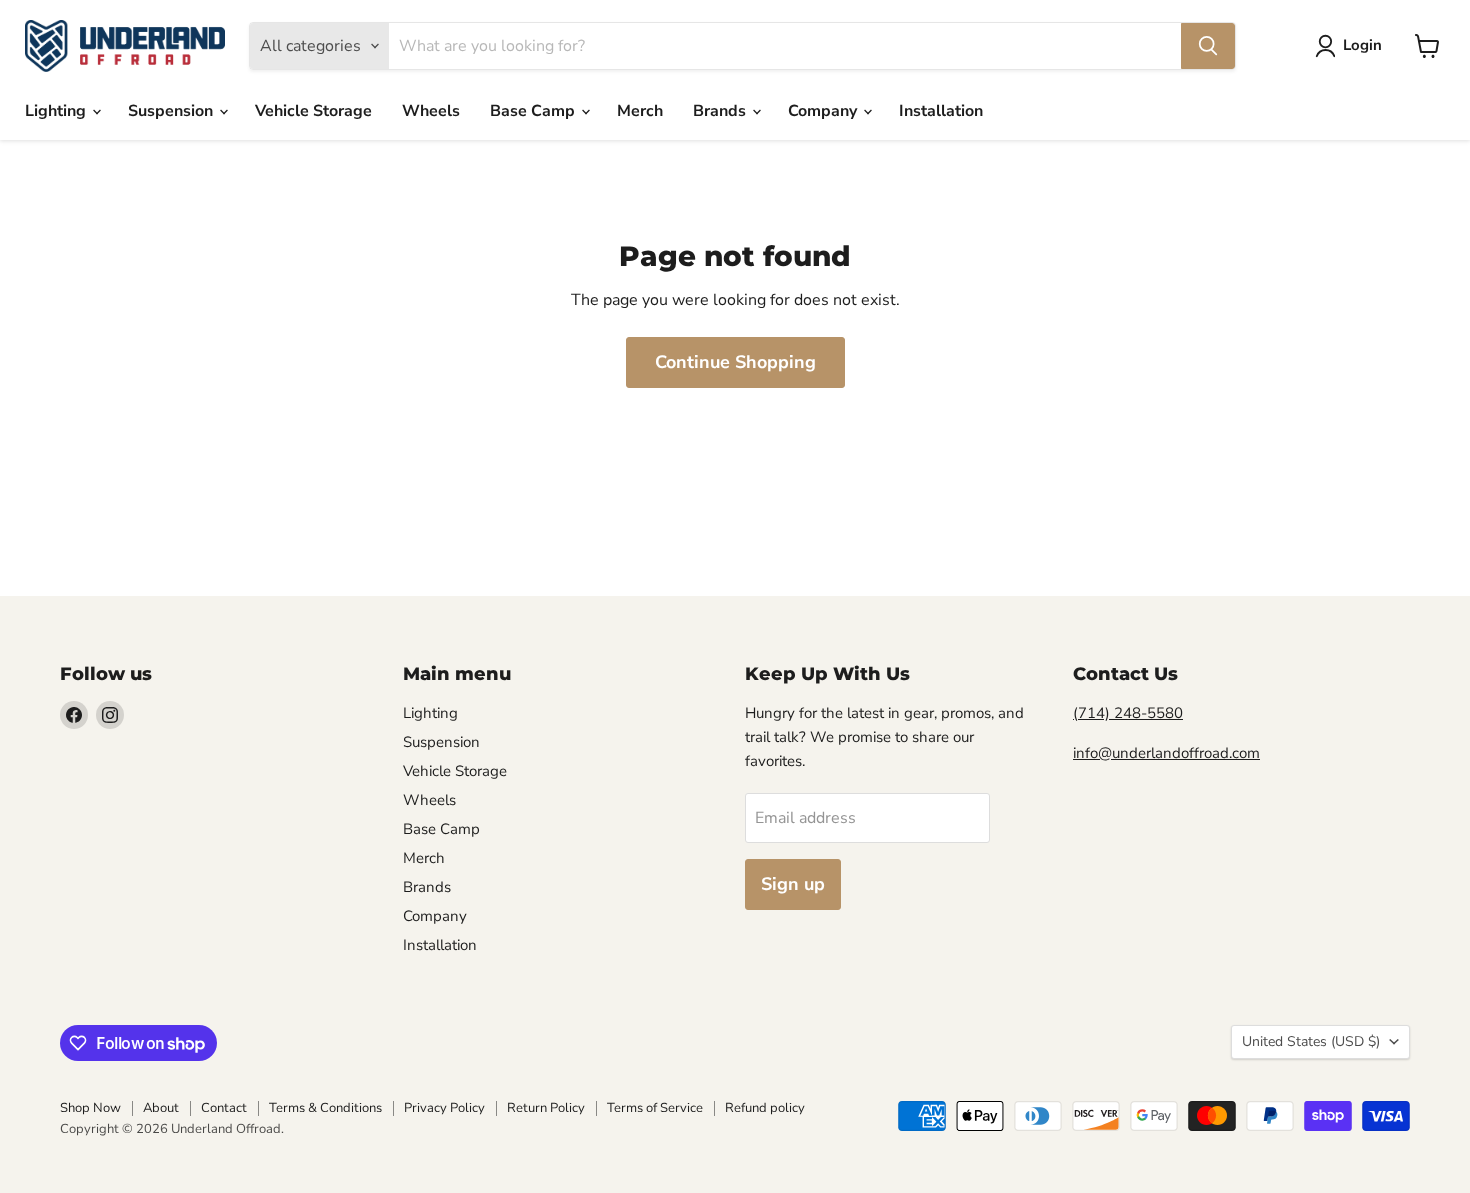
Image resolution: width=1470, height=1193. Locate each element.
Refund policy (765, 1108)
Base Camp (534, 111)
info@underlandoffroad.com (1166, 753)
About (161, 1108)
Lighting (57, 111)
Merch (640, 111)
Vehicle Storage (313, 111)
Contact (224, 1108)
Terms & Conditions (325, 1108)
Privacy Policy (444, 1108)
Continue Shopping (735, 362)
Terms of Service (655, 1108)
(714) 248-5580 (1128, 713)
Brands (721, 111)
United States (1311, 1041)
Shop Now (90, 1108)
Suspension (172, 111)
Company (824, 111)
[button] (1352, 46)
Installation (941, 111)
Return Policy (546, 1108)
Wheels (431, 111)
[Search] (1208, 46)
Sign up (793, 884)
